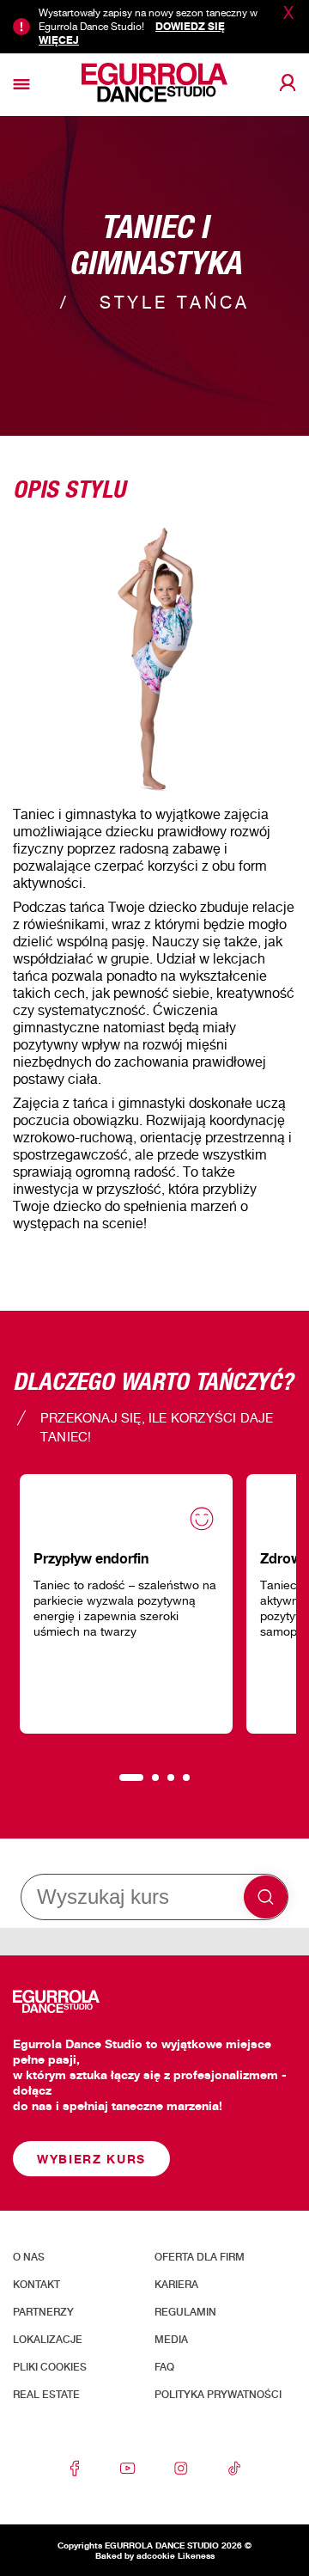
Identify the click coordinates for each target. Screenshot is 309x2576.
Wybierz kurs (91, 2159)
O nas (29, 2257)
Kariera (176, 2285)
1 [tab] (131, 1778)
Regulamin (185, 2312)
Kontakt (36, 2285)
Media (171, 2340)
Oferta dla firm (200, 2257)
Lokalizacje (48, 2340)
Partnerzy (43, 2312)
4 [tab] (186, 1778)
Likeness (196, 2555)
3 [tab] (171, 1778)
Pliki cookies (50, 2367)
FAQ (164, 2367)
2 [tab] (155, 1778)
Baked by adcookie (135, 2555)
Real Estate (46, 2395)
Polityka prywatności (218, 2395)
